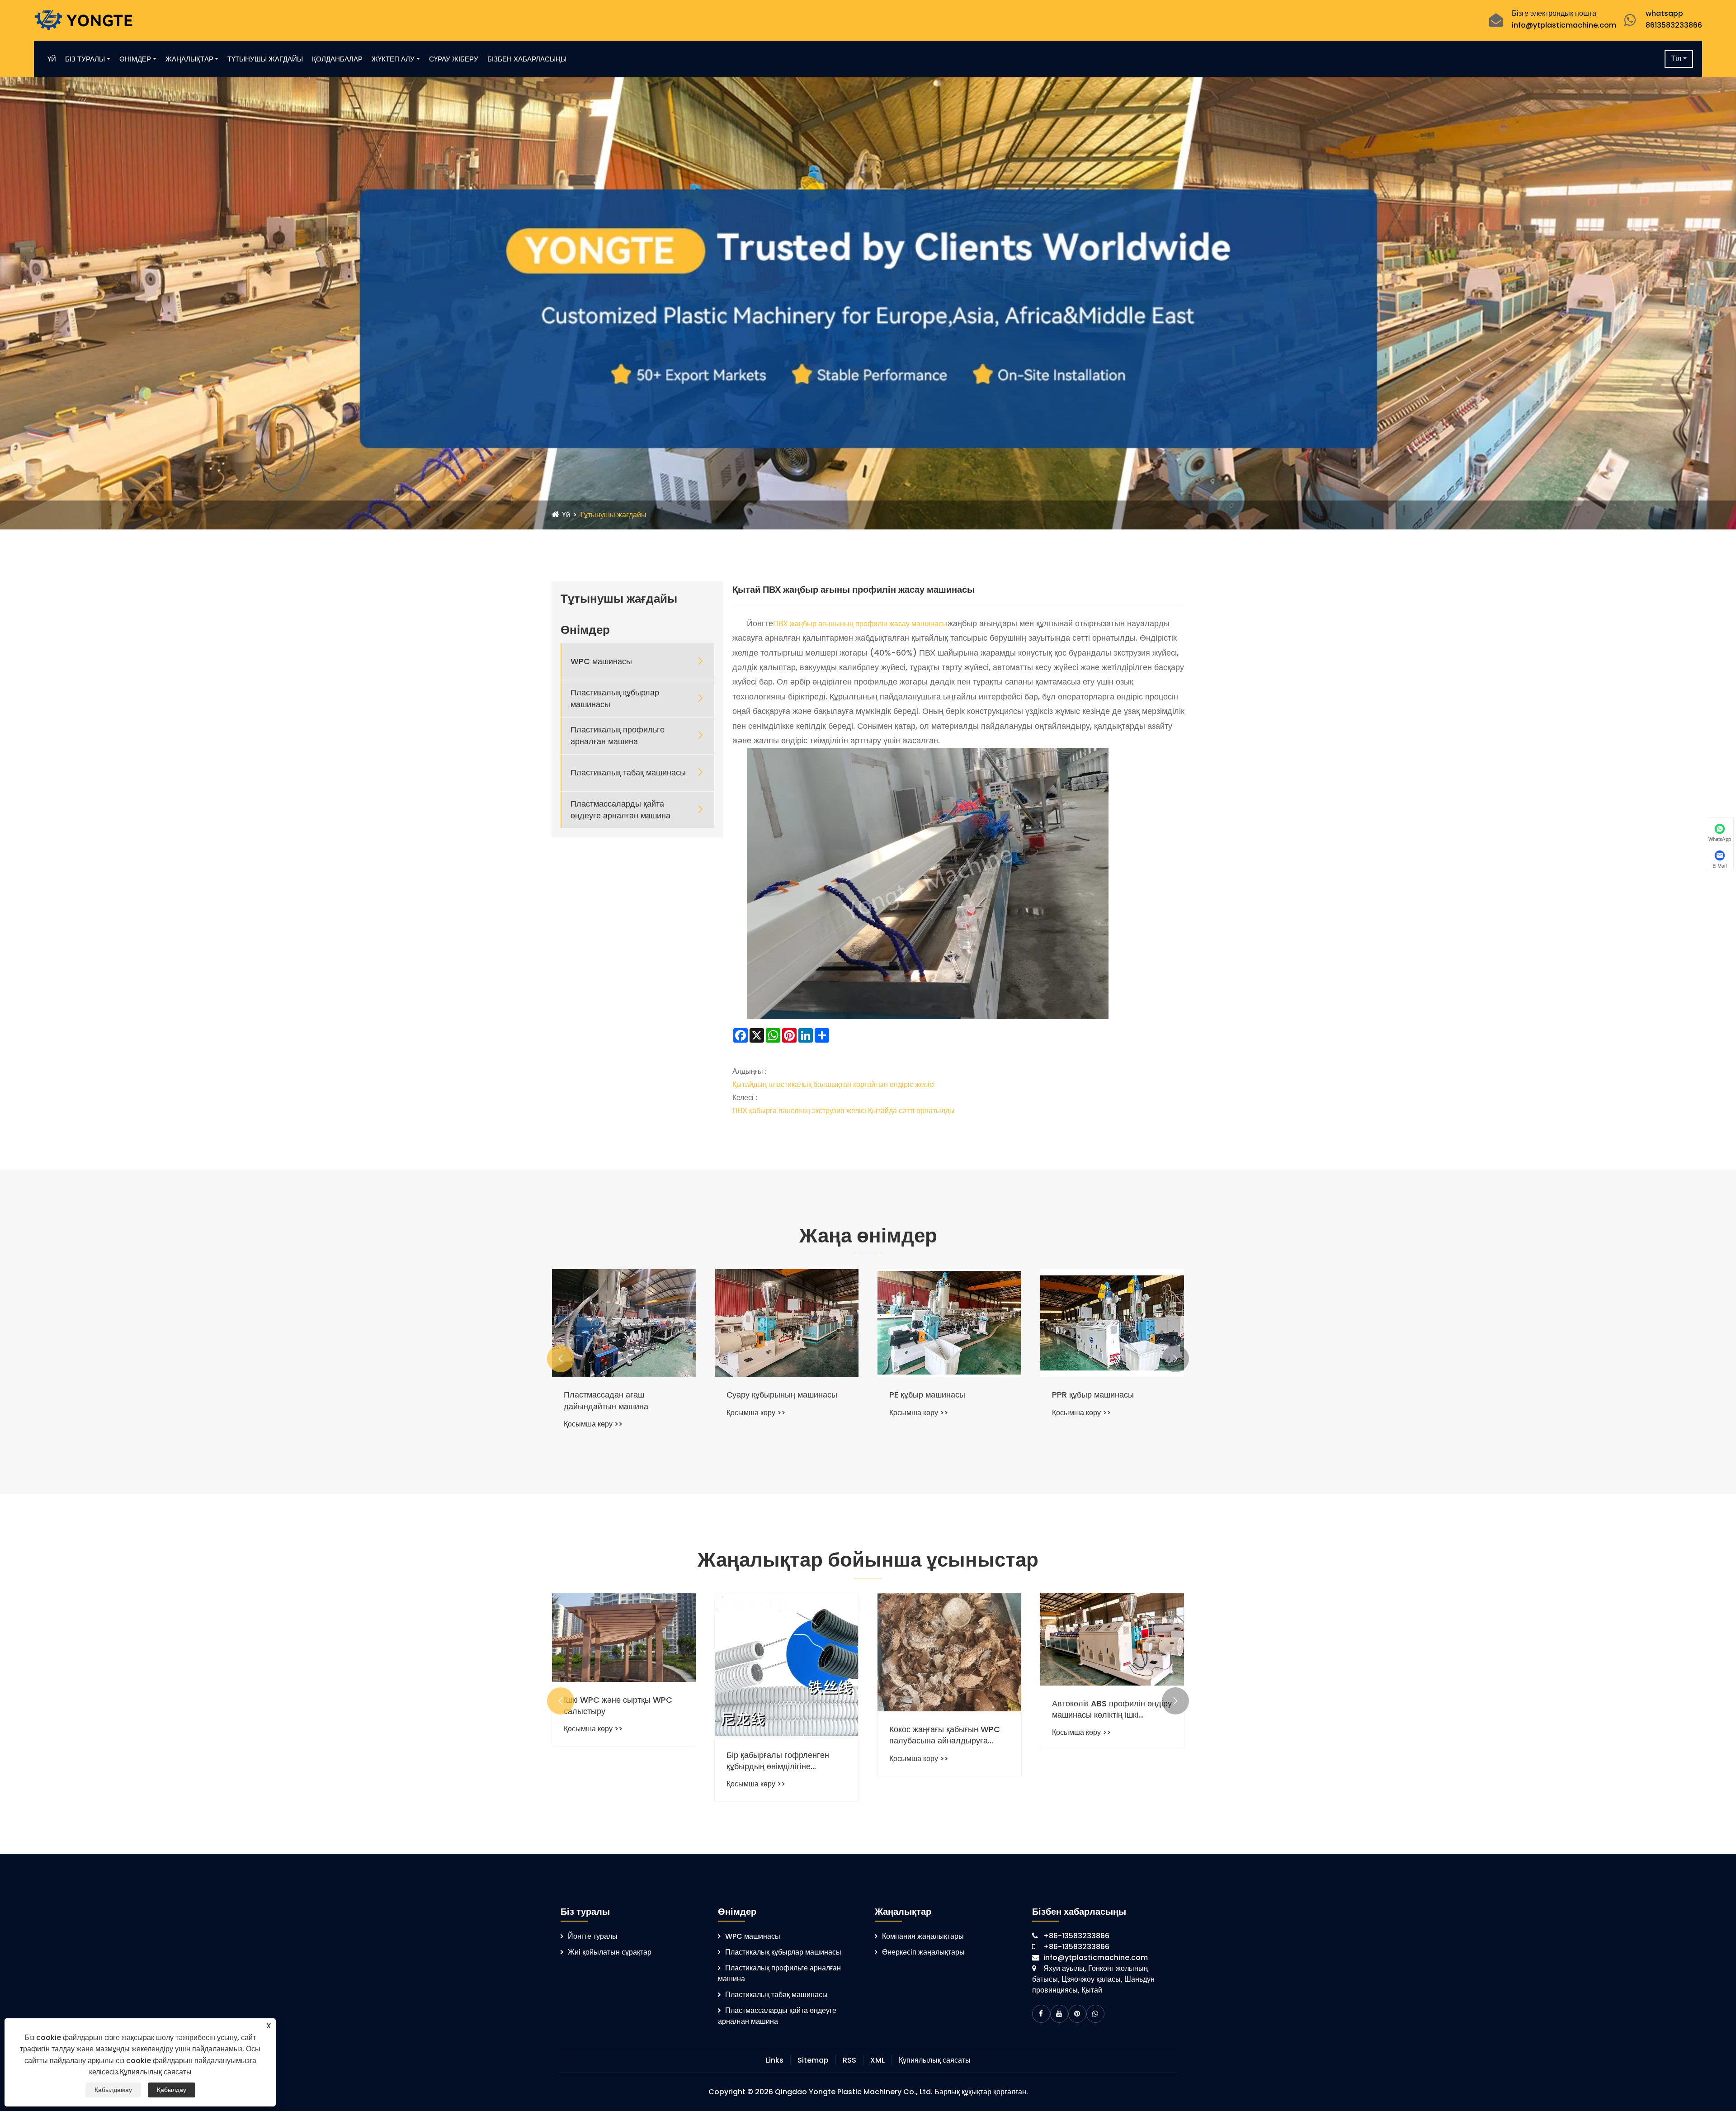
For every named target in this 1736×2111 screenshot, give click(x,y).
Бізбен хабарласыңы (527, 59)
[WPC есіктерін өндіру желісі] (624, 1323)
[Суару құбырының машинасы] (1112, 1323)
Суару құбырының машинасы (1107, 1395)
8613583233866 (1674, 25)
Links (775, 2060)
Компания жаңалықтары (923, 1936)
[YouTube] (1059, 2014)
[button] (561, 1359)
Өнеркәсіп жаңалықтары (923, 1952)
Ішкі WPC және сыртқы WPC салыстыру (943, 1705)
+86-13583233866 (1076, 1936)
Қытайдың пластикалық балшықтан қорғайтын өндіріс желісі (834, 1084)
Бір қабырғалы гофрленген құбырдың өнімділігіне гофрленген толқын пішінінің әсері (1106, 1761)
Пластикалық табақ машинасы (628, 772)
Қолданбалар (337, 59)
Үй (52, 59)
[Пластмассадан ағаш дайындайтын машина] (949, 1323)
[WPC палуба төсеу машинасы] (787, 1323)
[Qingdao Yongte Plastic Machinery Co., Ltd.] (83, 20)
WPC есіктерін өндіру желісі (617, 1395)
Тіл (1676, 59)
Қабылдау (172, 2090)
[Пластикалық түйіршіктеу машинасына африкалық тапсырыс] (787, 1647)
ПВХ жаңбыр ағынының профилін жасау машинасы (860, 624)
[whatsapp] (1095, 2014)
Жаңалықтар (189, 59)
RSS (849, 2060)
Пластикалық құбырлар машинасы (615, 698)
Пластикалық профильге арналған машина (618, 735)
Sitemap (813, 2060)
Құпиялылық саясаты (935, 2060)
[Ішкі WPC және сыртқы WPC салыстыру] (949, 1638)
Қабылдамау (113, 2090)
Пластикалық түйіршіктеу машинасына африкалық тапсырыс (774, 1724)
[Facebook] (1041, 2014)
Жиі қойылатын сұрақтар (610, 1952)
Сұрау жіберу (454, 59)
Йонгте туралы (593, 1936)
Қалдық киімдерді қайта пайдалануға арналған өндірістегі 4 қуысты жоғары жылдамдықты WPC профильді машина (624, 1724)
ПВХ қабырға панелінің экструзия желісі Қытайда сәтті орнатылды (844, 1111)
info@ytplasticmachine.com (1564, 25)
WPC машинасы (601, 661)
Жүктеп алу (393, 59)
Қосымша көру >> (593, 1413)
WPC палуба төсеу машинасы (783, 1395)
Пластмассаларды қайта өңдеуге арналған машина (620, 809)
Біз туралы (85, 59)
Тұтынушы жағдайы (265, 59)
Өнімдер (135, 59)
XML (877, 2060)
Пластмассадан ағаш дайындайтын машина (932, 1400)
